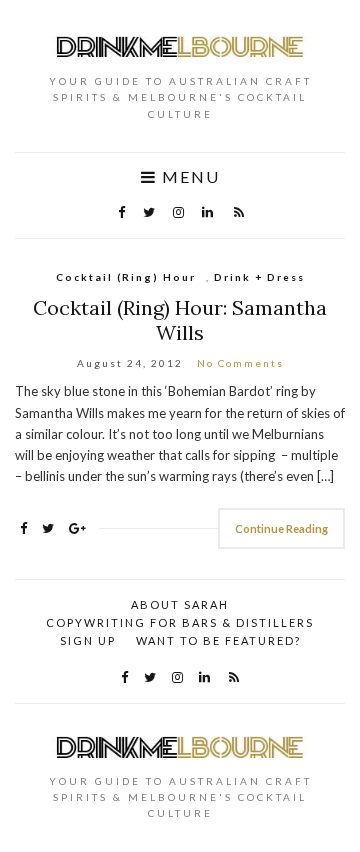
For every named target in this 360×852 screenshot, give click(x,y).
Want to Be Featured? (218, 640)
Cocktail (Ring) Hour (126, 277)
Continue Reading (281, 528)
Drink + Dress (259, 277)
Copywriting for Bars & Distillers (180, 622)
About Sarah (180, 604)
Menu (188, 177)
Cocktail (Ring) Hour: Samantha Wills (180, 320)
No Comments (240, 363)
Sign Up (88, 640)
